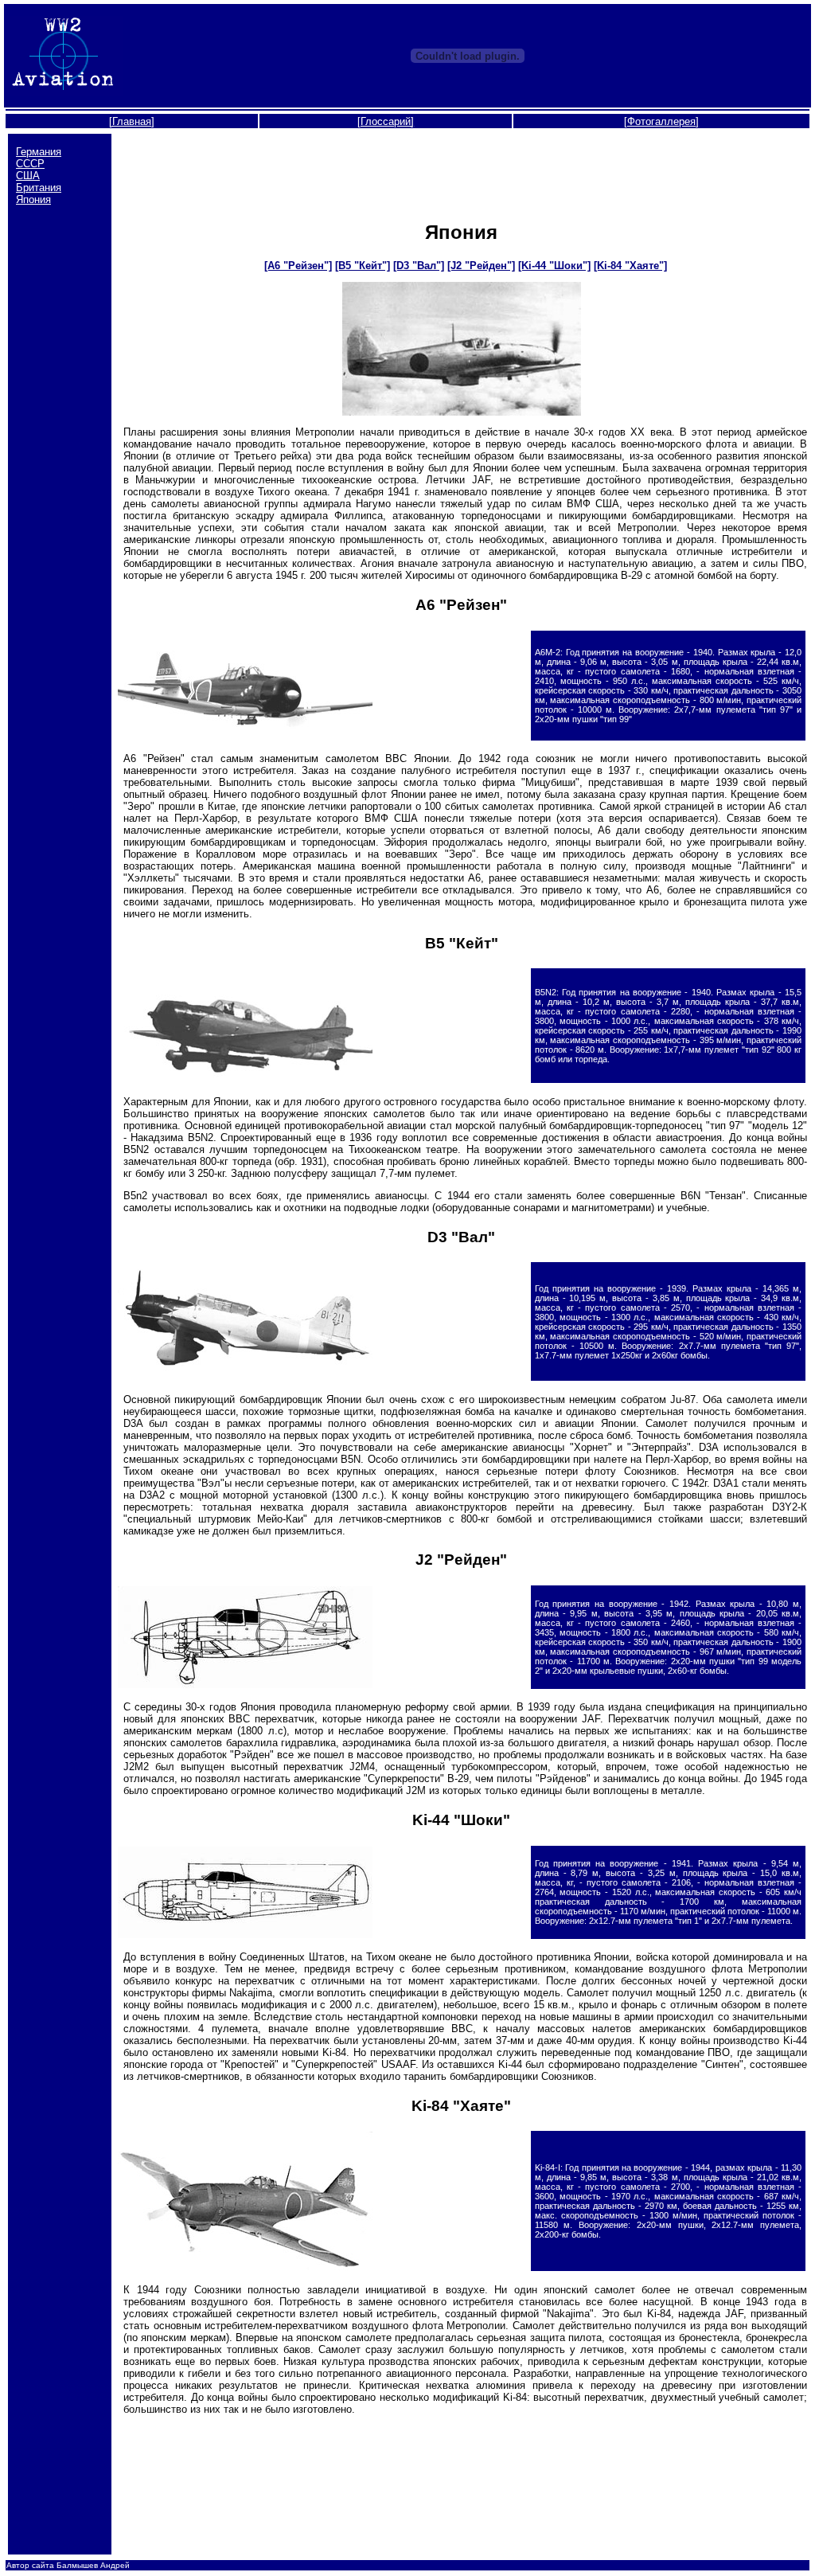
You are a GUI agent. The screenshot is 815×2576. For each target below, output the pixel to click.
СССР (30, 164)
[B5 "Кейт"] (363, 266)
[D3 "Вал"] (419, 266)
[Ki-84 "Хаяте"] (630, 266)
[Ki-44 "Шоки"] (554, 266)
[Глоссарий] (386, 121)
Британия (39, 188)
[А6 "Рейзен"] (298, 266)
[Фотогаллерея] (661, 121)
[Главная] (132, 121)
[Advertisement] (462, 170)
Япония (33, 199)
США (28, 176)
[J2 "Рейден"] (481, 266)
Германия (39, 152)
